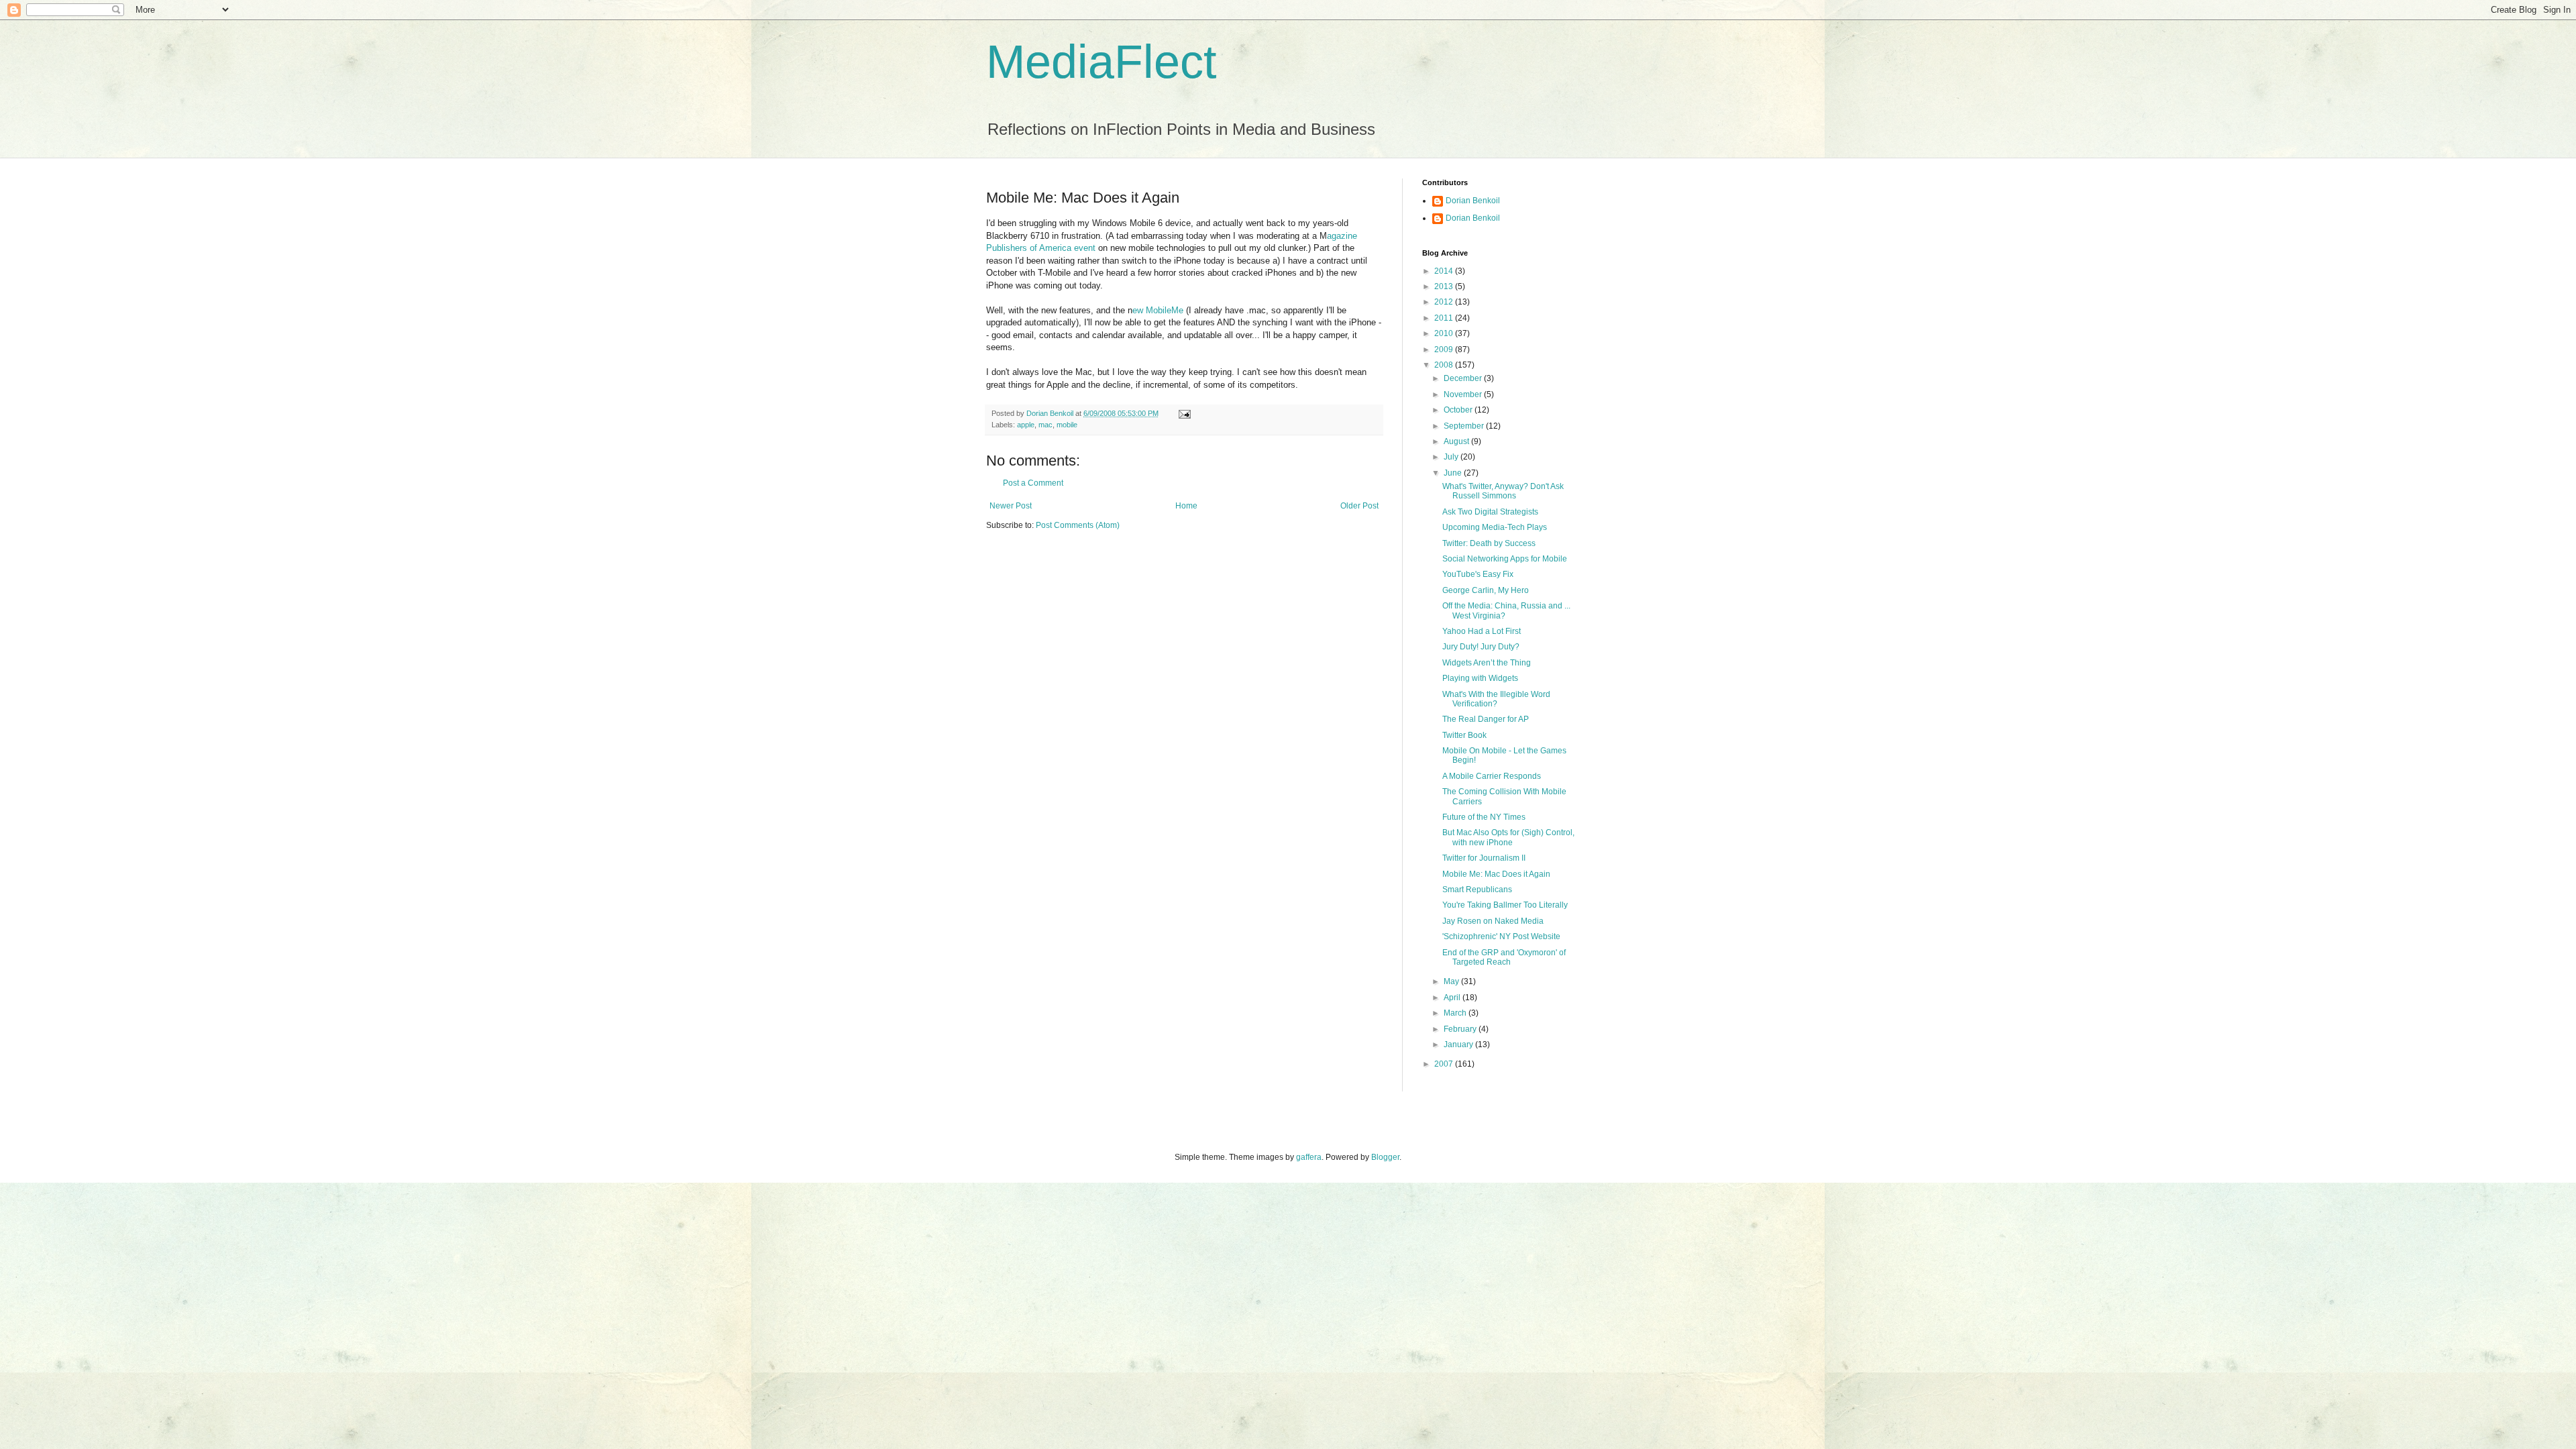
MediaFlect (1101, 62)
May (1452, 981)
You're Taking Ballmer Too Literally (1505, 905)
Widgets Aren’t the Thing (1487, 663)
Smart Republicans (1477, 890)
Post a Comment (1033, 483)
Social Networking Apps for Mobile (1505, 559)
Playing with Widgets (1480, 678)
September (1465, 426)
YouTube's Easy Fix (1478, 574)
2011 (1445, 318)
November (1464, 394)
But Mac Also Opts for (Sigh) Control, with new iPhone (1508, 837)
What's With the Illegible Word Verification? (1496, 699)
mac (1045, 425)
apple (1026, 425)
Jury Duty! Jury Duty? (1481, 647)
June (1454, 473)
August (1457, 441)
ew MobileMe (1158, 310)
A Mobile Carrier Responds (1492, 776)
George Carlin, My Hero (1486, 590)
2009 (1445, 350)
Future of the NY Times (1484, 817)
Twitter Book (1464, 735)
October (1459, 410)
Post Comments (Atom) (1078, 525)
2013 (1445, 286)
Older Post (1359, 506)
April (1453, 998)
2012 (1445, 302)
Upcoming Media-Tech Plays (1495, 527)
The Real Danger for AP (1486, 719)
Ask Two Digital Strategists (1490, 512)
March (1456, 1013)
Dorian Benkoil (1473, 201)
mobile (1067, 425)
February (1461, 1029)
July (1452, 457)
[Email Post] (1184, 413)
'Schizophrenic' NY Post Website (1501, 936)
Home (1186, 506)
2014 (1445, 271)
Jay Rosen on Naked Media (1493, 921)
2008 (1445, 365)
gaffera (1309, 1157)
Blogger (1385, 1157)
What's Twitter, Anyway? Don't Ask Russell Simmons (1503, 491)
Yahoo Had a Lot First (1482, 631)
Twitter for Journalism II (1484, 858)
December (1464, 378)
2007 (1445, 1064)
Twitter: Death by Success (1489, 543)
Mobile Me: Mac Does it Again (1496, 874)
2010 (1445, 333)
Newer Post (1011, 506)
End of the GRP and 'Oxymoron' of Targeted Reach (1504, 957)
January (1459, 1044)
